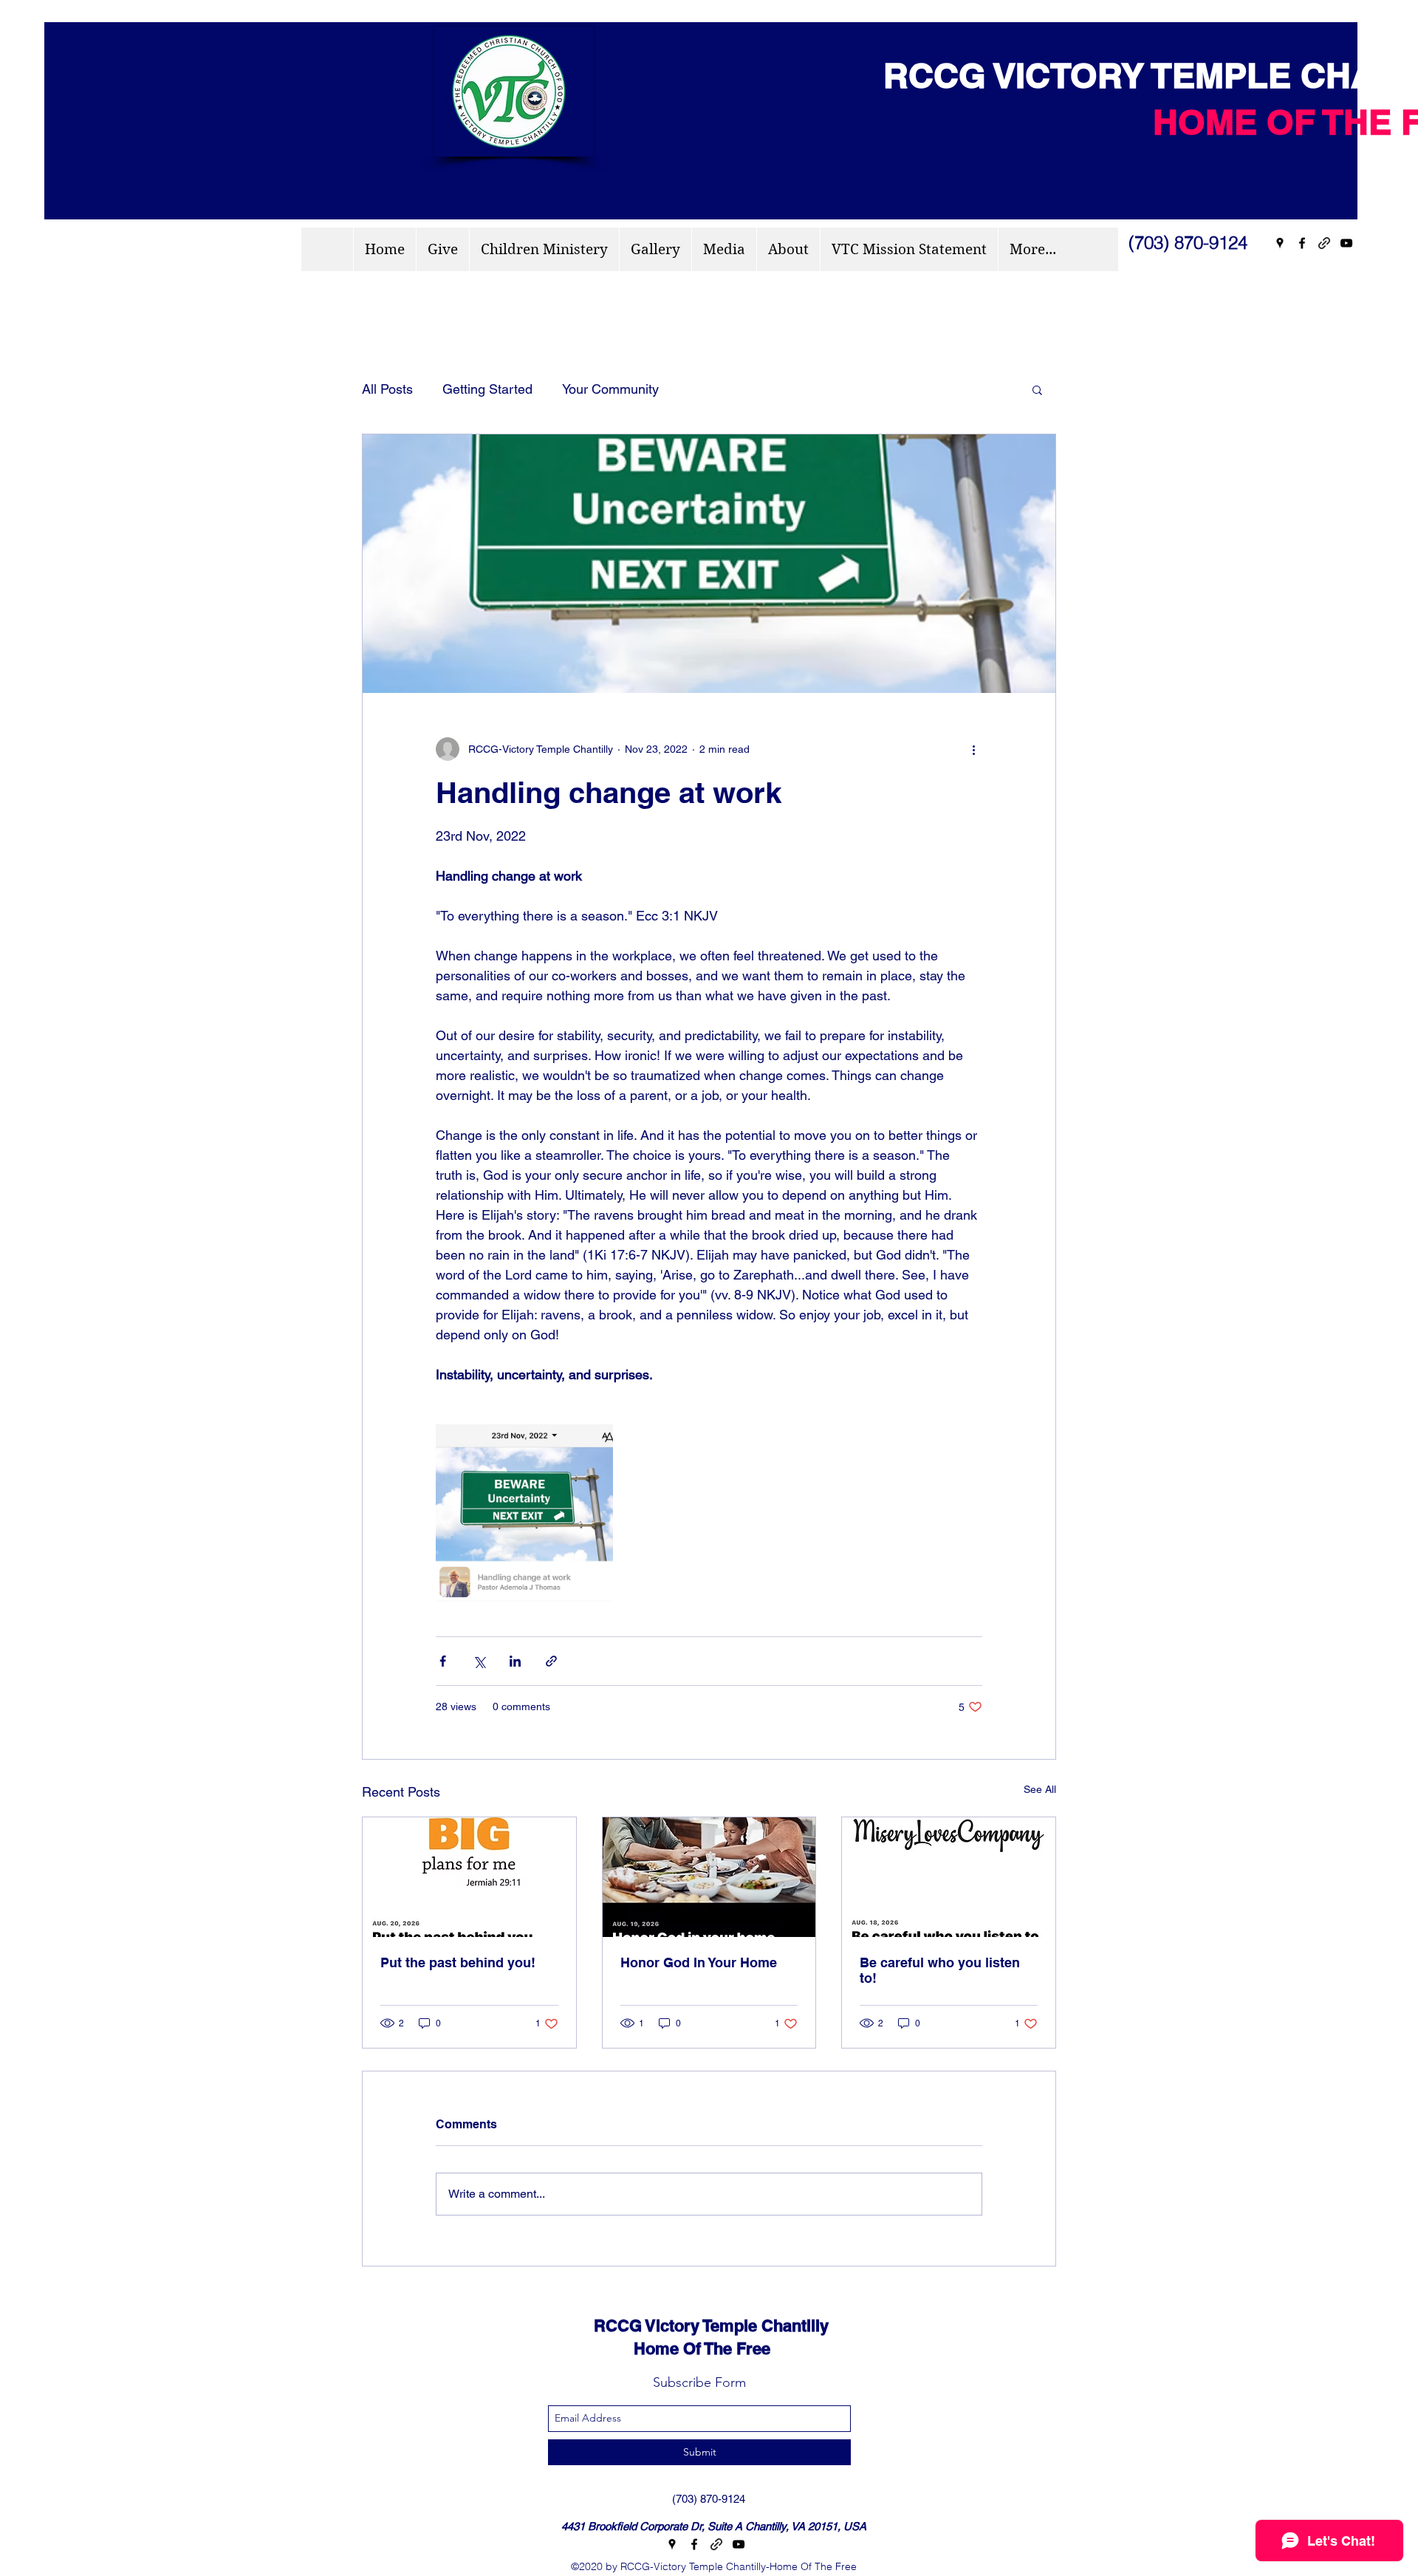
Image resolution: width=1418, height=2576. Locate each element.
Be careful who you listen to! (940, 1970)
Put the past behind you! (458, 1962)
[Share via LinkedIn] (515, 1661)
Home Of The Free (669, 2348)
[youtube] (1346, 243)
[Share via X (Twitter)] (479, 1661)
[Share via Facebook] (443, 1661)
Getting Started (487, 389)
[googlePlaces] (1280, 243)
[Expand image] (524, 1513)
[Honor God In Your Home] (709, 1877)
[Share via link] (551, 1661)
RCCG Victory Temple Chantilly (698, 2326)
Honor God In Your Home (699, 1962)
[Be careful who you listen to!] (949, 1877)
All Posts (387, 389)
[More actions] (973, 749)
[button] (1037, 389)
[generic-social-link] (1324, 243)
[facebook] (1302, 243)
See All (1040, 1789)
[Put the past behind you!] (469, 1877)
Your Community (610, 389)
